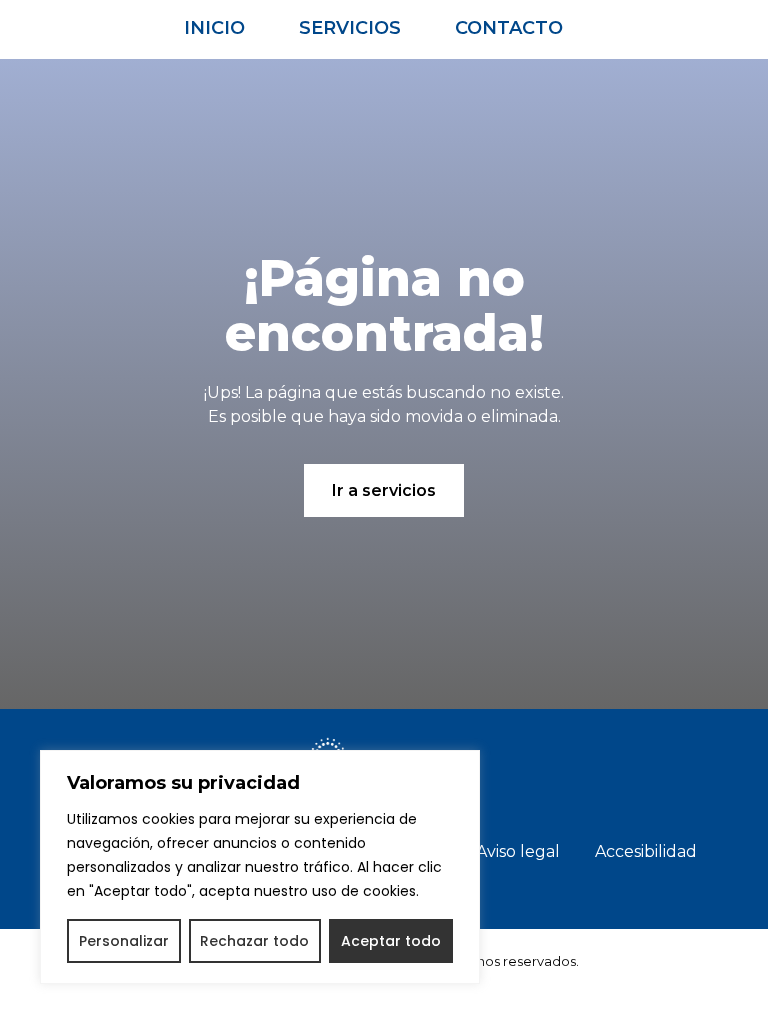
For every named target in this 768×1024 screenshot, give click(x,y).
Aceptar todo (391, 941)
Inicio (214, 28)
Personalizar (124, 941)
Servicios (350, 28)
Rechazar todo (254, 941)
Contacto (509, 28)
